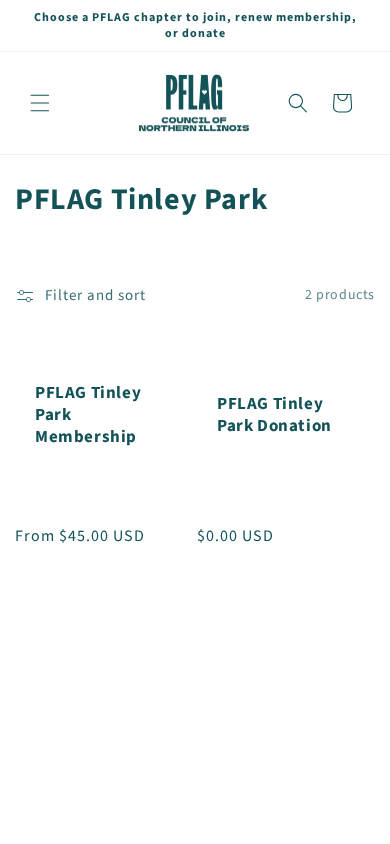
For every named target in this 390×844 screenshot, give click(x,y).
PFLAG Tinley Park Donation (274, 415)
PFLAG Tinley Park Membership (88, 415)
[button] (40, 103)
